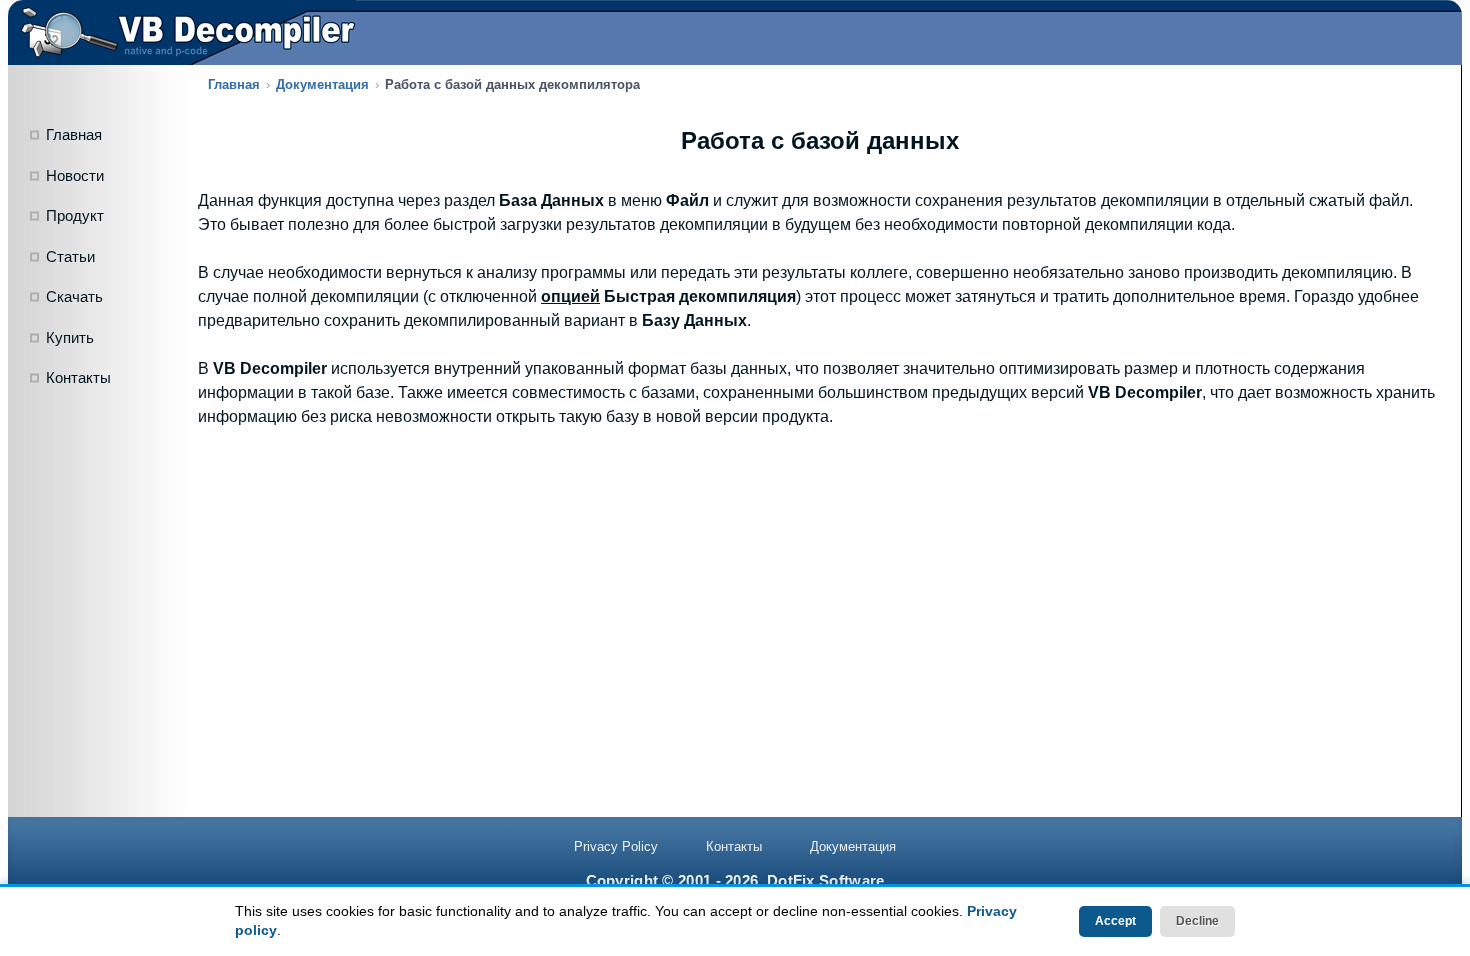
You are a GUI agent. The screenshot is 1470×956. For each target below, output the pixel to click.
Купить (70, 337)
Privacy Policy (616, 846)
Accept (1115, 921)
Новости (75, 175)
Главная (74, 134)
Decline (1197, 921)
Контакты (78, 377)
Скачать (74, 296)
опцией (570, 296)
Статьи (70, 256)
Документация (322, 84)
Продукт (75, 215)
